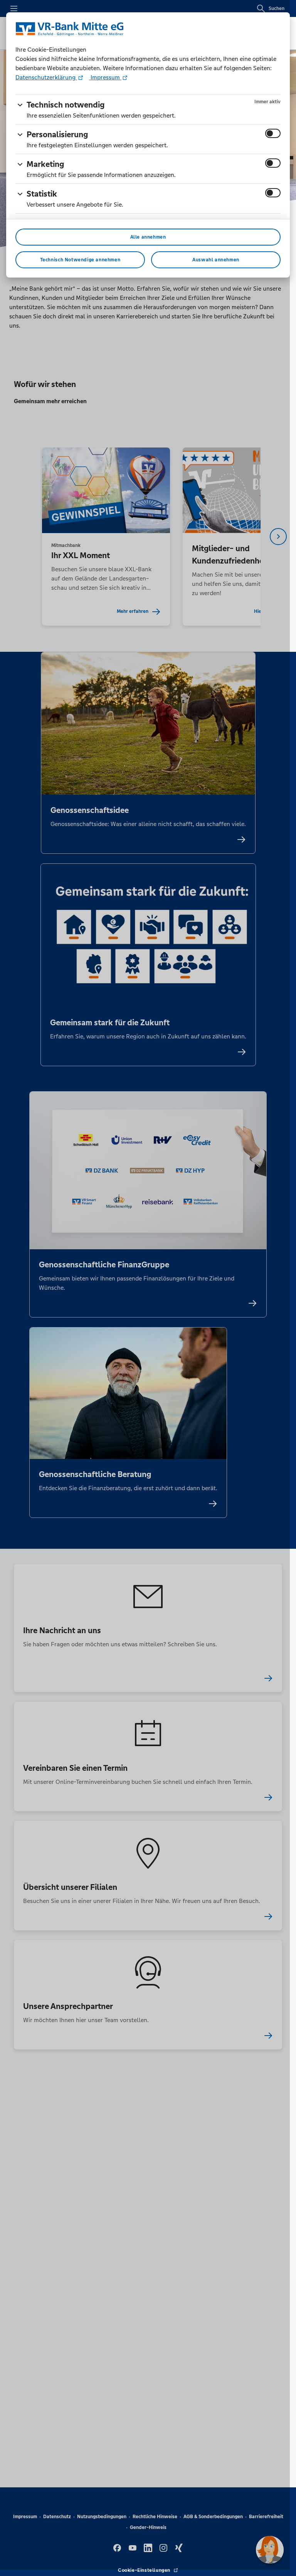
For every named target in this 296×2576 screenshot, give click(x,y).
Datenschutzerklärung (46, 77)
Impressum (105, 77)
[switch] (273, 133)
